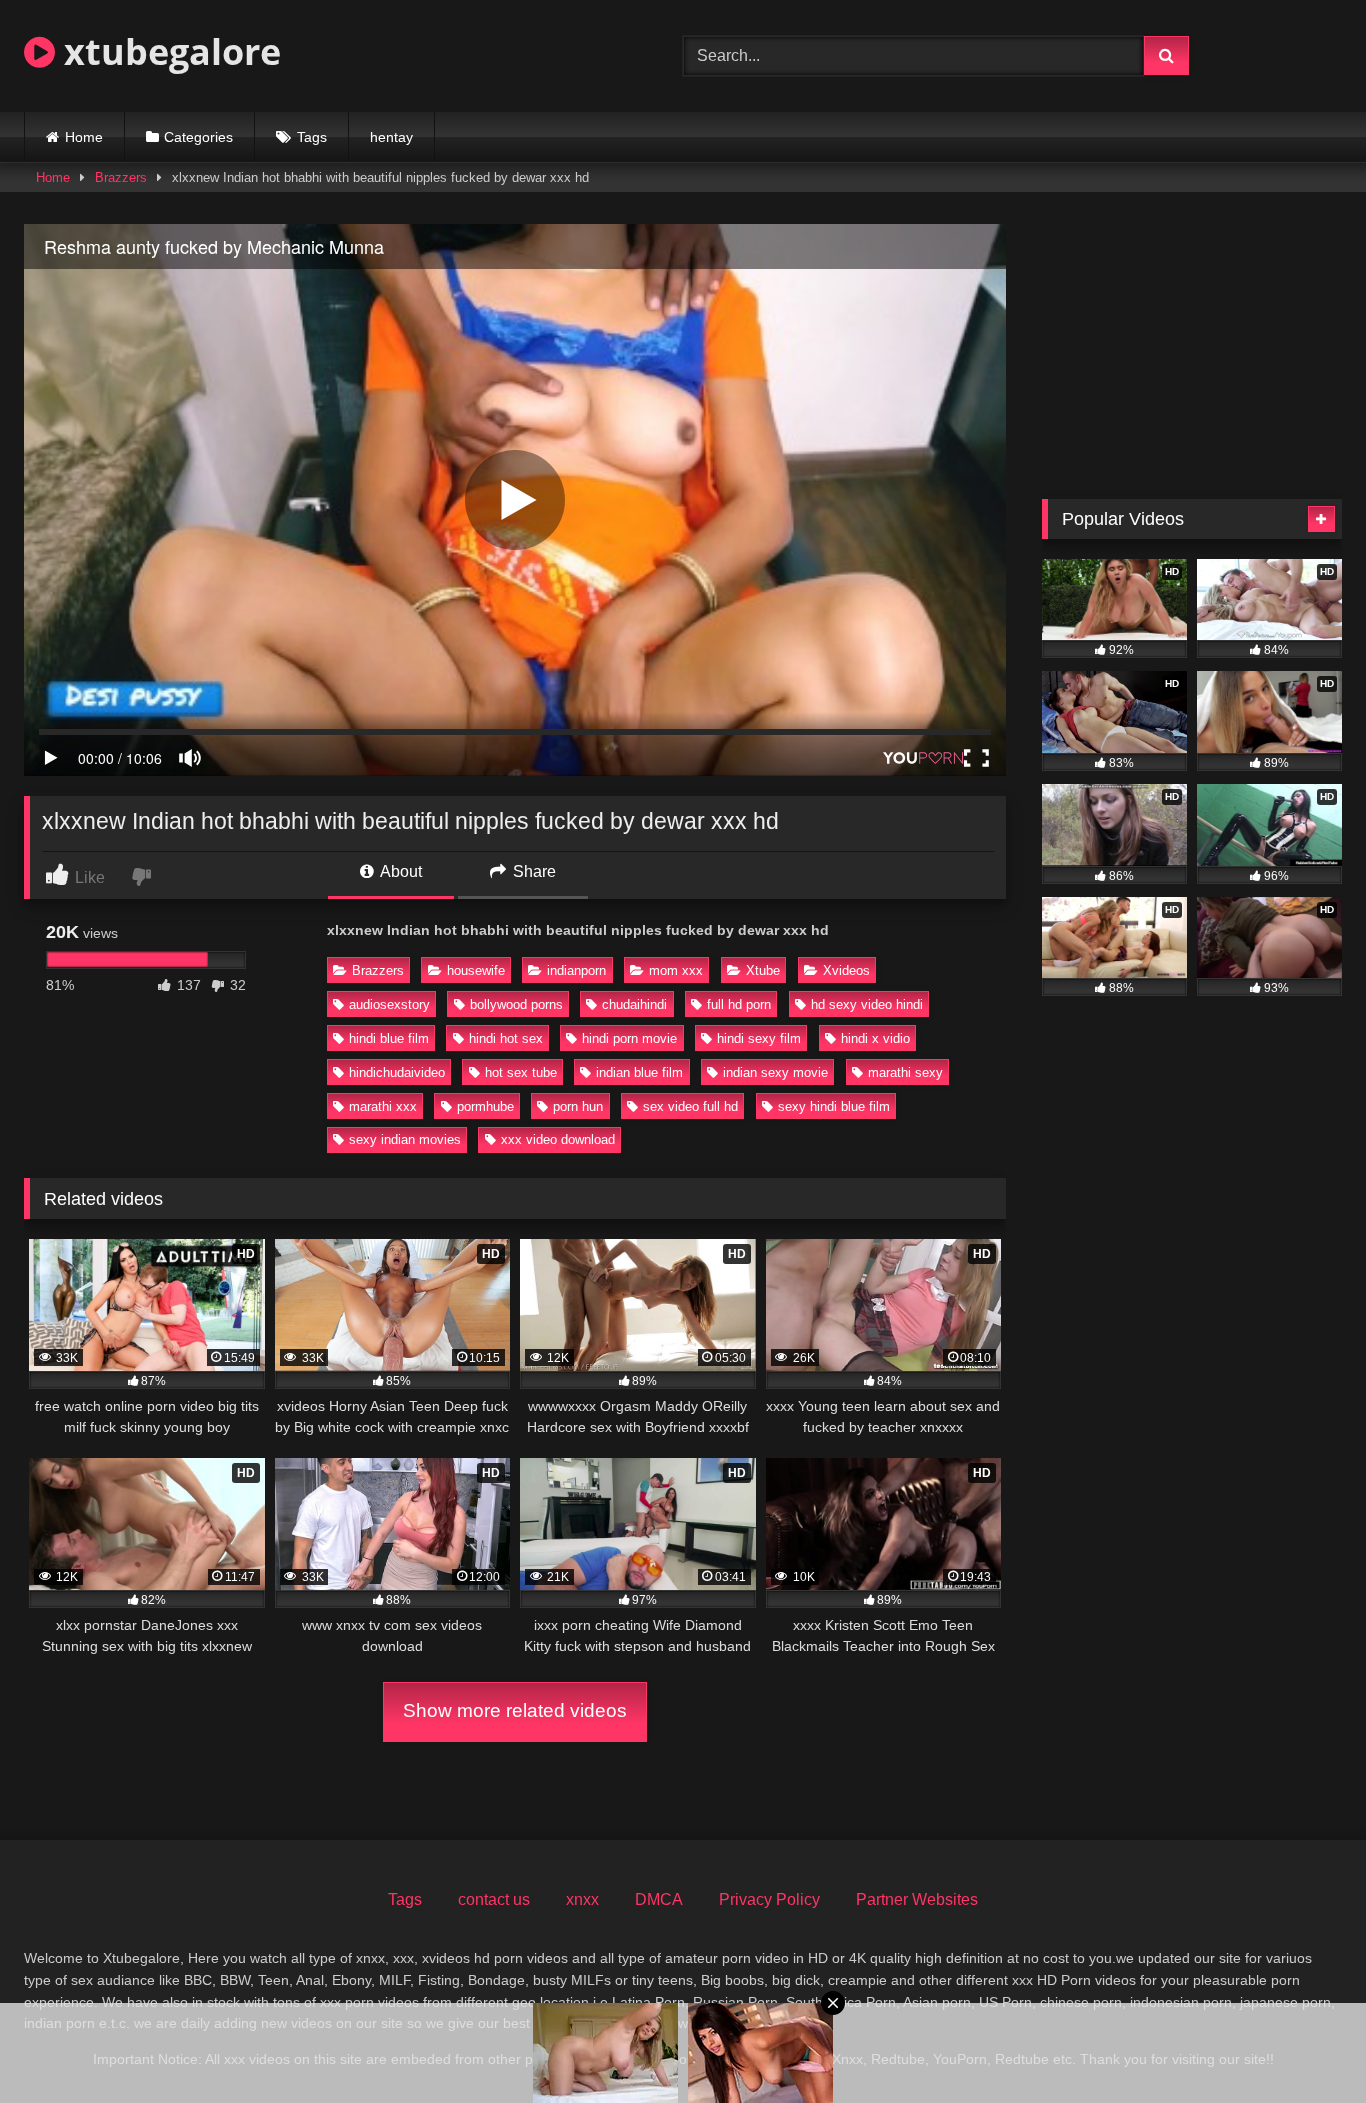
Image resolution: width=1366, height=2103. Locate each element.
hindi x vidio (875, 1038)
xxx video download (558, 1139)
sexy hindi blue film (834, 1106)
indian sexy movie (775, 1072)
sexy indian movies (405, 1139)
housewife (476, 970)
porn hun (578, 1106)
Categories (198, 137)
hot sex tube (521, 1072)
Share (532, 871)
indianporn (576, 970)
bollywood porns (516, 1004)
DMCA (659, 1899)
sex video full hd (690, 1106)
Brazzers (121, 177)
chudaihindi (634, 1004)
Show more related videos (515, 1710)
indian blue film (639, 1072)
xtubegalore (168, 51)
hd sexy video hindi (867, 1004)
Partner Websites (917, 1899)
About (399, 871)
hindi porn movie (629, 1038)
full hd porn (739, 1004)
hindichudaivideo (397, 1072)
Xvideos (846, 970)
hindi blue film (389, 1038)
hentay (391, 137)
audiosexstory (389, 1004)
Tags (312, 137)
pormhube (485, 1106)
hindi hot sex (506, 1038)
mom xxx (676, 970)
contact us (494, 1899)
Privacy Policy (769, 1899)
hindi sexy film (759, 1038)
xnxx (582, 1899)
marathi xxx (383, 1106)
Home (84, 137)
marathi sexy (905, 1072)
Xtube (763, 970)
